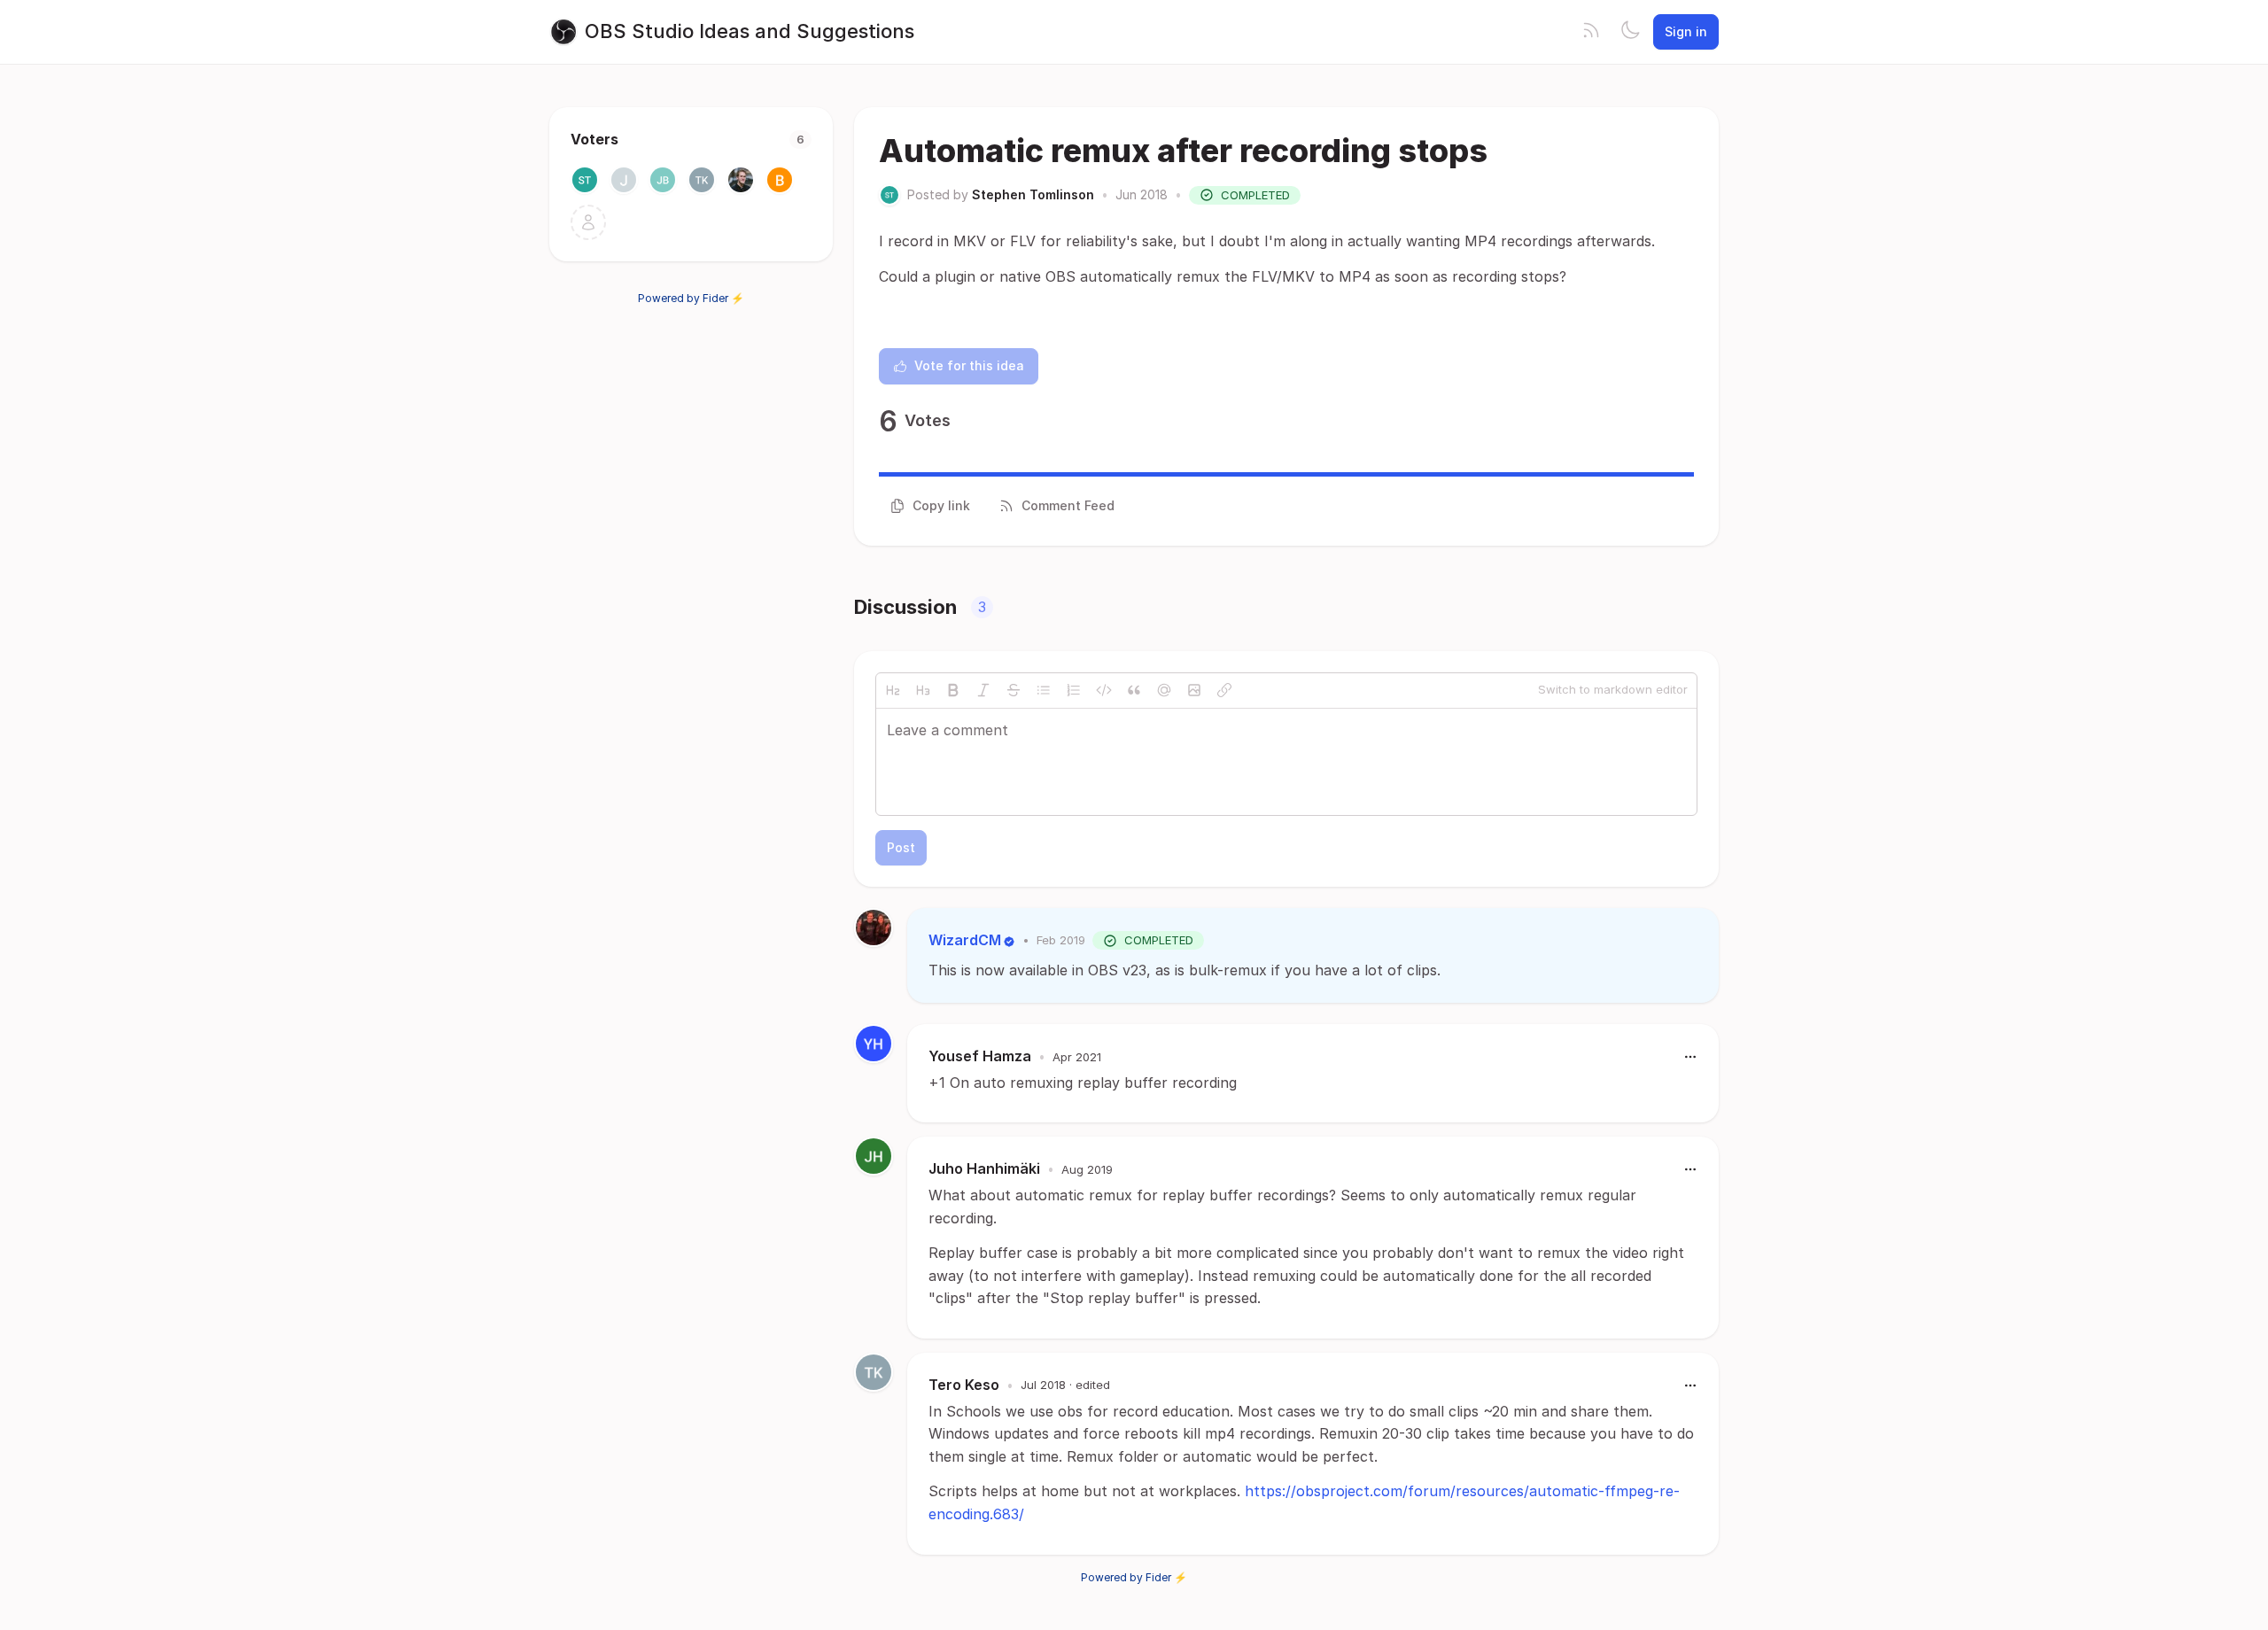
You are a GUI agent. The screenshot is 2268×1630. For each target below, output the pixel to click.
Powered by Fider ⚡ (691, 298)
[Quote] (1134, 690)
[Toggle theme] (1630, 32)
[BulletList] (1044, 690)
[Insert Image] (1194, 690)
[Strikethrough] (1014, 690)
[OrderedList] (1074, 690)
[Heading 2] (893, 690)
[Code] (1104, 690)
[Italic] (983, 690)
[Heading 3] (923, 690)
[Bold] (953, 690)
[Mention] (1164, 690)
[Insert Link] (1224, 690)
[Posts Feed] (1591, 32)
